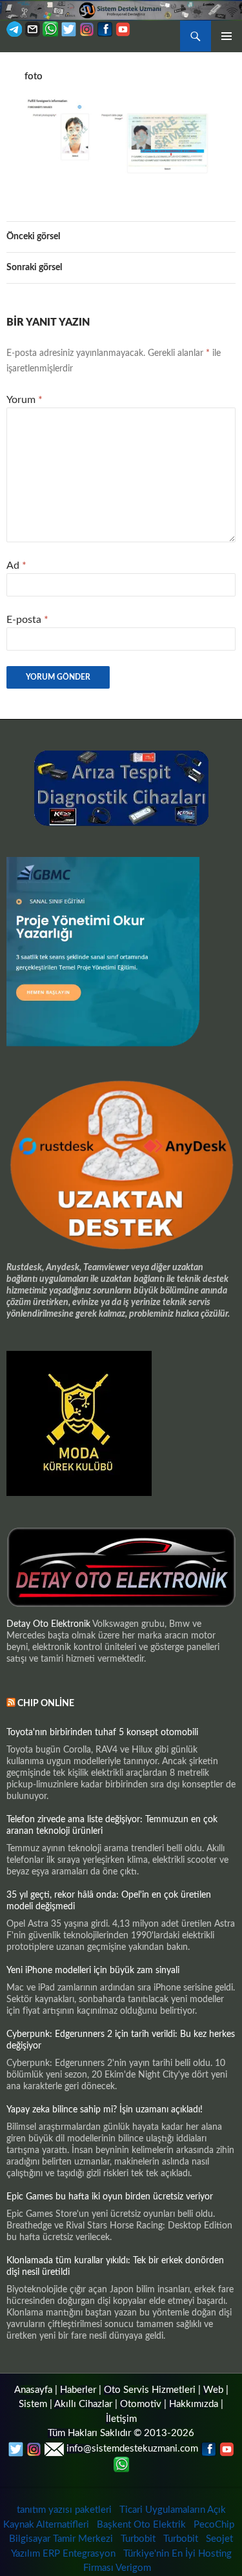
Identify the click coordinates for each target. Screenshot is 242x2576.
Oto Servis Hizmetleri (150, 2390)
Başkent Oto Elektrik (141, 2525)
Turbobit (138, 2539)
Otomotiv (141, 2404)
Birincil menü (227, 36)
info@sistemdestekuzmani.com (132, 2449)
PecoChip (214, 2525)
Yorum (25, 400)
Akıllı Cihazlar (83, 2404)
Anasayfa (33, 2390)
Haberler (78, 2390)
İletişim (121, 2419)
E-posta (27, 620)
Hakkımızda (194, 2404)
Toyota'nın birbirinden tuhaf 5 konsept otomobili (102, 1733)
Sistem (33, 2404)
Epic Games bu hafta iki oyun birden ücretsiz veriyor (110, 2197)
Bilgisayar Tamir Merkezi (61, 2539)
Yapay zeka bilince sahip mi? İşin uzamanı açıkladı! (105, 2110)
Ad (16, 565)
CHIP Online (46, 1704)
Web (213, 2390)
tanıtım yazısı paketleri (64, 2510)
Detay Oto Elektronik (48, 1624)
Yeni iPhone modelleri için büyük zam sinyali (93, 1971)
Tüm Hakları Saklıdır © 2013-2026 (121, 2433)
